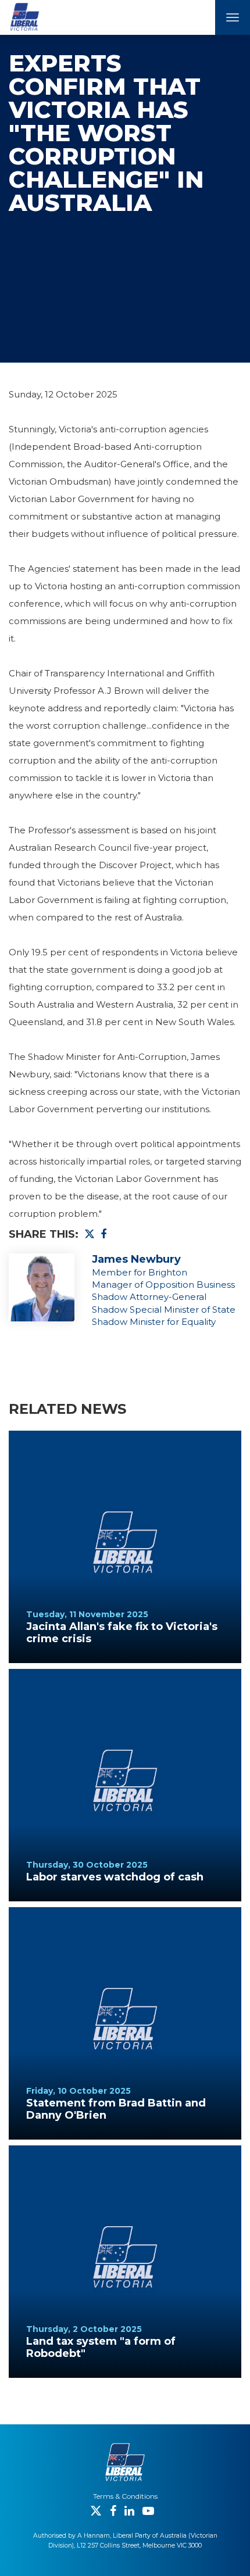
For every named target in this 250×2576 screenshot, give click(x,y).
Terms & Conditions (125, 2496)
